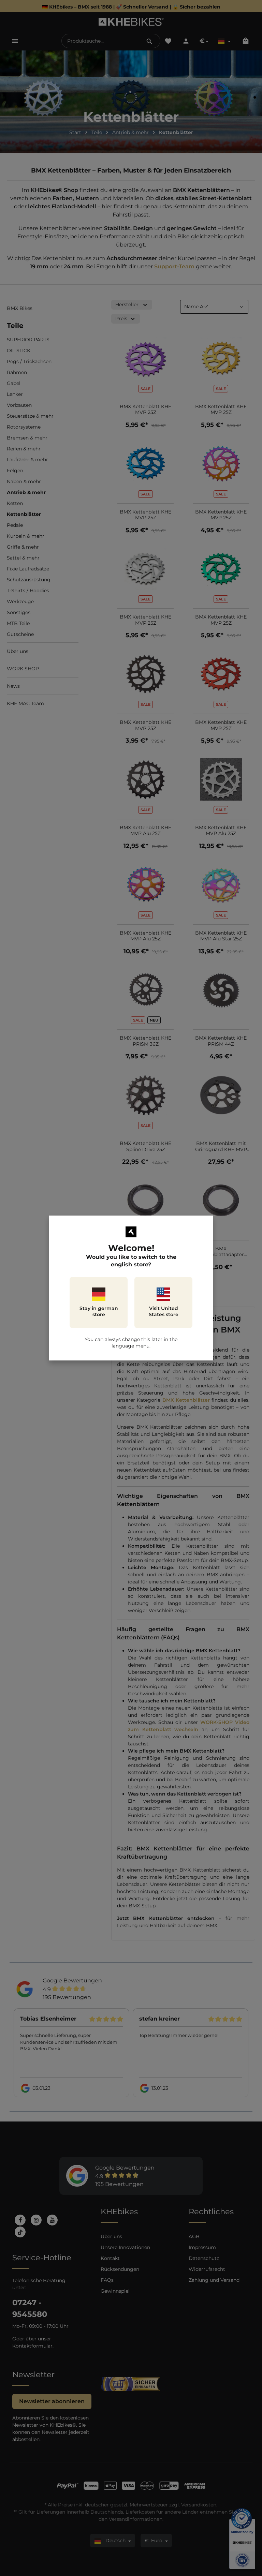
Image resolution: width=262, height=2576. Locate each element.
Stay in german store (99, 1311)
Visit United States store (164, 1311)
